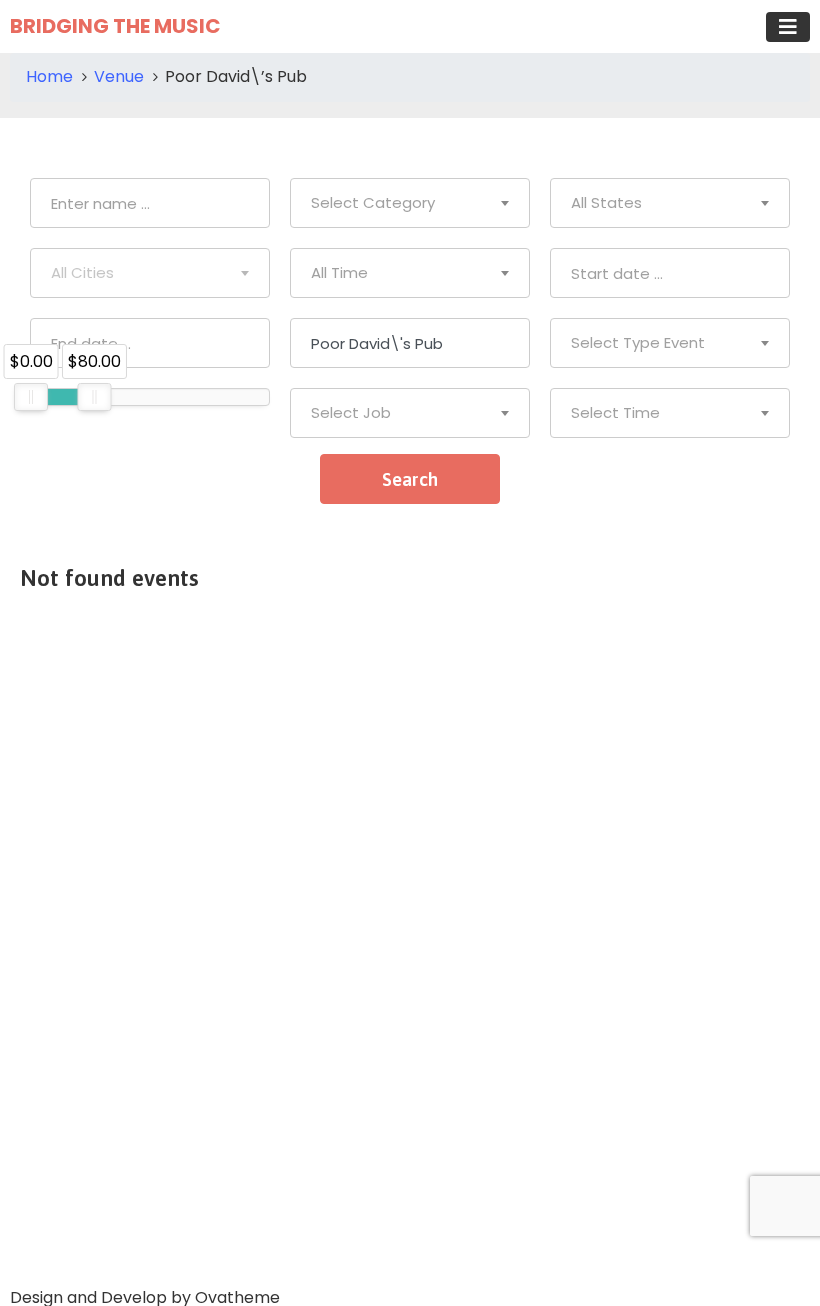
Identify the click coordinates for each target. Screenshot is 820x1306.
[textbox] (410, 203)
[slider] (31, 397)
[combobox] (410, 203)
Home (49, 76)
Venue (119, 76)
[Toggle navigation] (788, 27)
